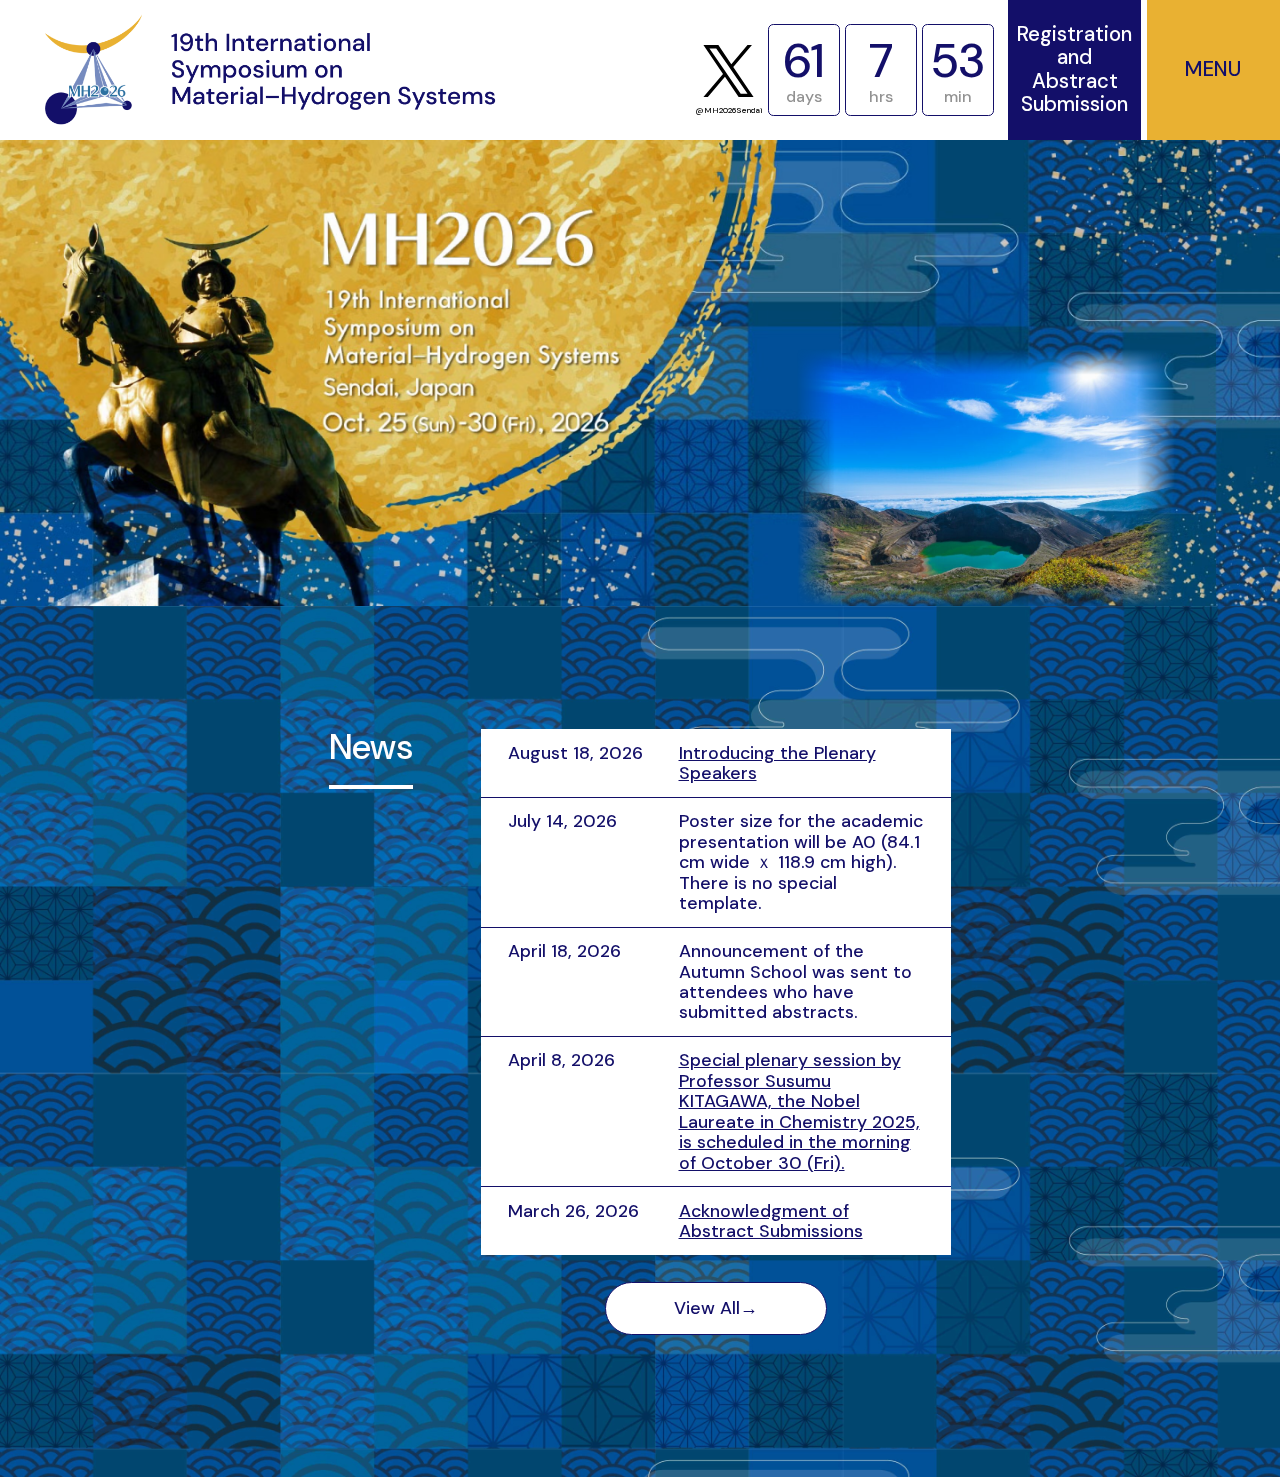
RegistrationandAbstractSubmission (1074, 69)
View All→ (716, 1308)
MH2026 (270, 69)
